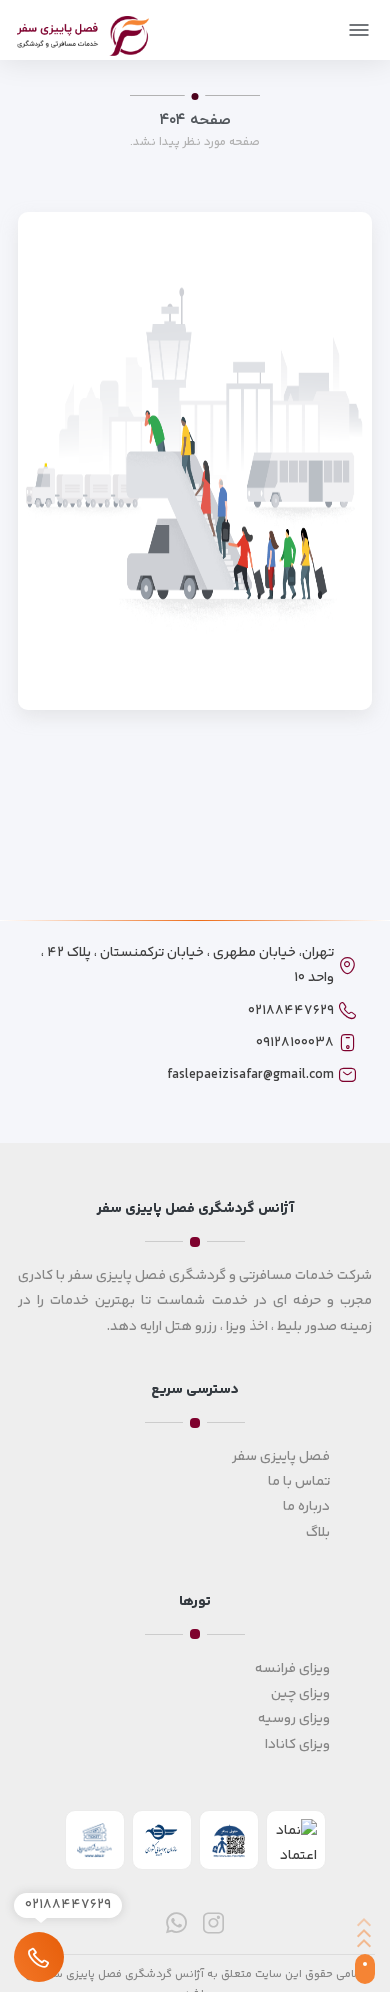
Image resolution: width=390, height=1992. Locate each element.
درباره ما (306, 1507)
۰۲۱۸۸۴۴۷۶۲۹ (291, 1011)
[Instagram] (213, 1922)
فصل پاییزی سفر (281, 1457)
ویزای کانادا (297, 1745)
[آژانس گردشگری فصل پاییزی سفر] (83, 32)
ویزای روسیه (294, 1719)
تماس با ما (299, 1482)
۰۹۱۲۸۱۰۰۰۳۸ (295, 1043)
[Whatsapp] (176, 1922)
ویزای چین (300, 1694)
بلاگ (318, 1533)
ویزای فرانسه (292, 1669)
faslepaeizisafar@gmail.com (250, 1075)
